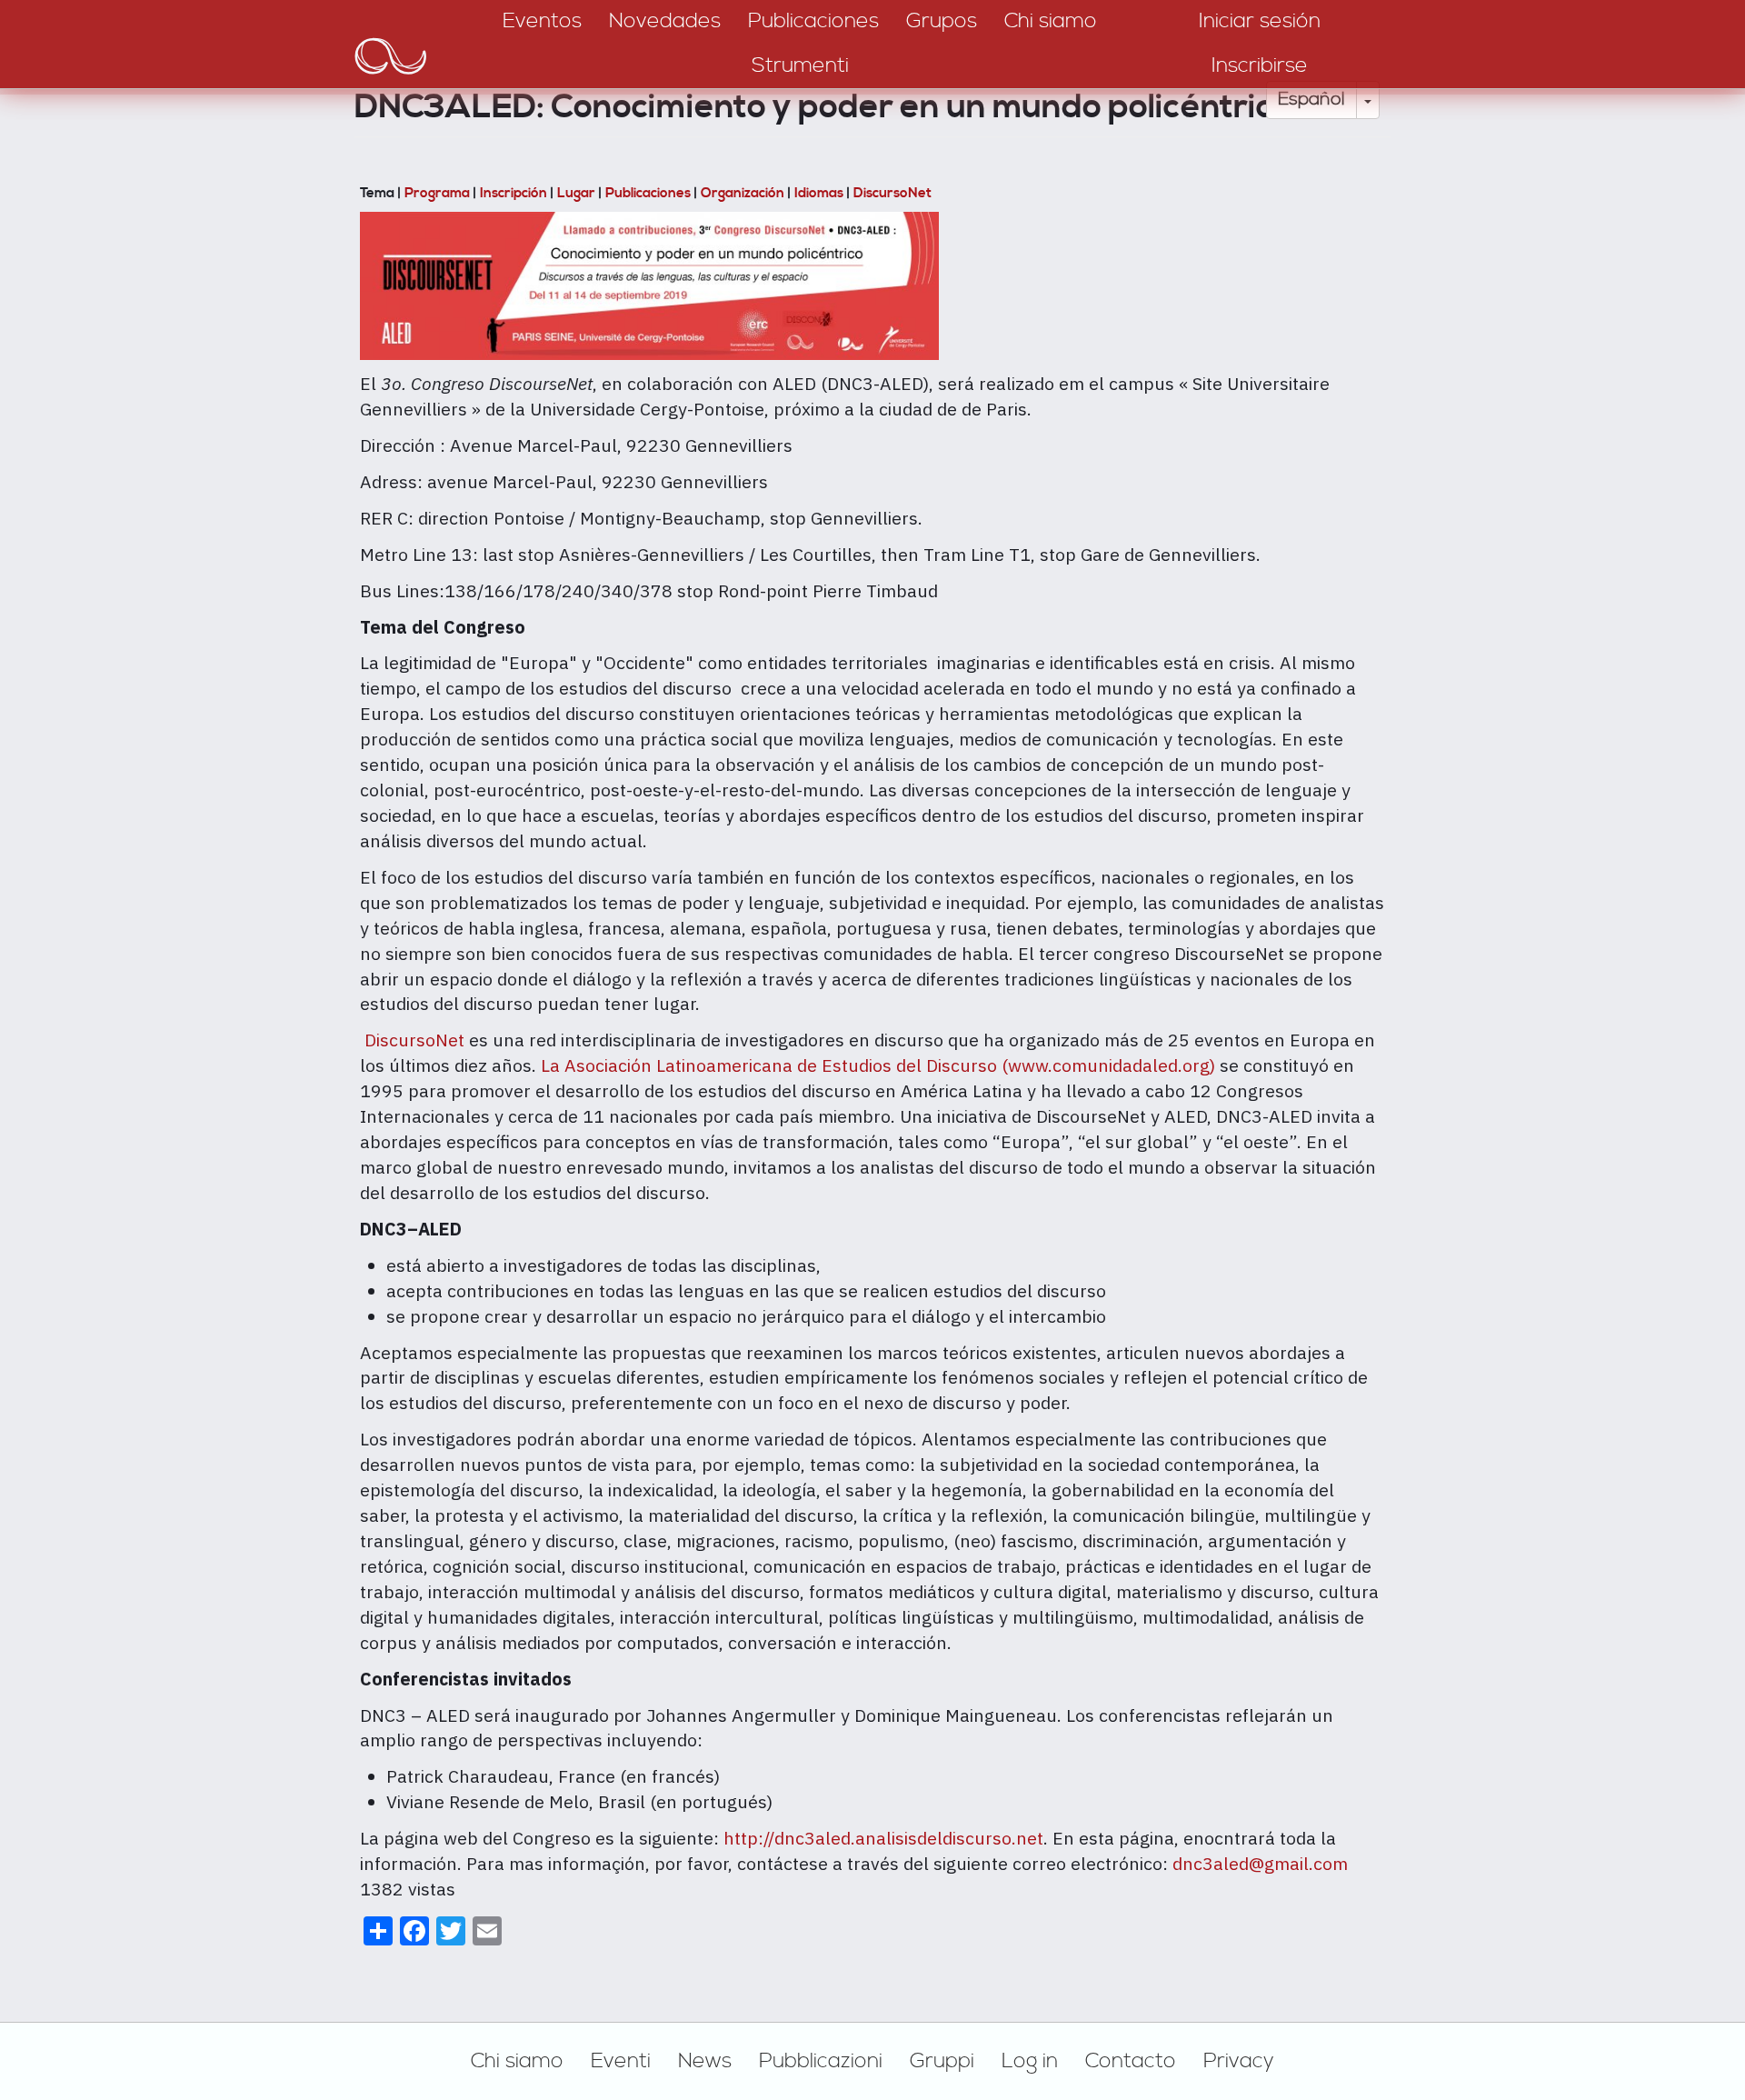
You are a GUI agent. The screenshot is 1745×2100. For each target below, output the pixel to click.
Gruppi (942, 2061)
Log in (1030, 2061)
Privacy (1239, 2061)
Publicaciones (648, 193)
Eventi (621, 2061)
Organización (743, 193)
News (705, 2061)
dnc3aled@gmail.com (1260, 1863)
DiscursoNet (892, 193)
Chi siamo (517, 2061)
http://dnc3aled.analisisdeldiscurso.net (883, 1838)
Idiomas (819, 193)
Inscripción (514, 193)
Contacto (1131, 2061)
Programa (437, 193)
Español (1311, 100)
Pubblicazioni (821, 2061)
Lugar (576, 193)
